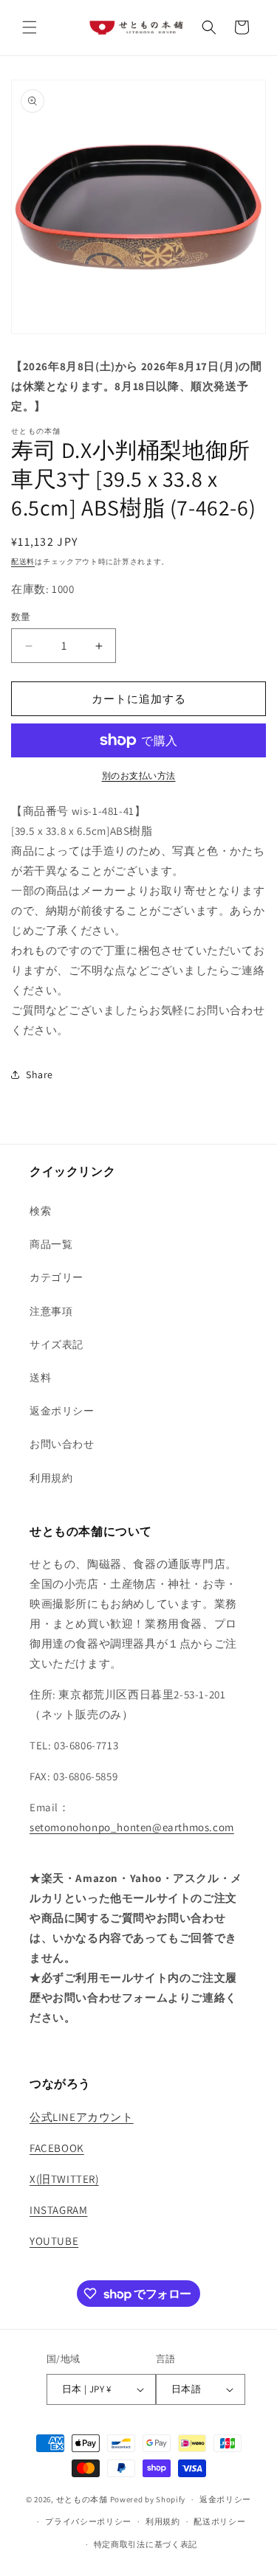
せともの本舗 (82, 2499)
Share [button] (40, 1075)
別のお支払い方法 (139, 775)
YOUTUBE (54, 2241)
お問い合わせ (62, 1444)
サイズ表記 (57, 1344)
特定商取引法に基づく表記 (146, 2544)
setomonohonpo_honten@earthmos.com (132, 1827)
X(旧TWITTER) (64, 2179)
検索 (40, 1211)
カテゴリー (57, 1277)
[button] (30, 27)
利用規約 (51, 1478)
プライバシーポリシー (88, 2521)
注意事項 (51, 1311)
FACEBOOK (57, 2148)
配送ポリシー (219, 2521)
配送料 (23, 562)
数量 (21, 617)
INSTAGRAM (58, 2210)
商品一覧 (51, 1244)
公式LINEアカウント (82, 2117)
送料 (40, 1378)
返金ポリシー (62, 1411)
